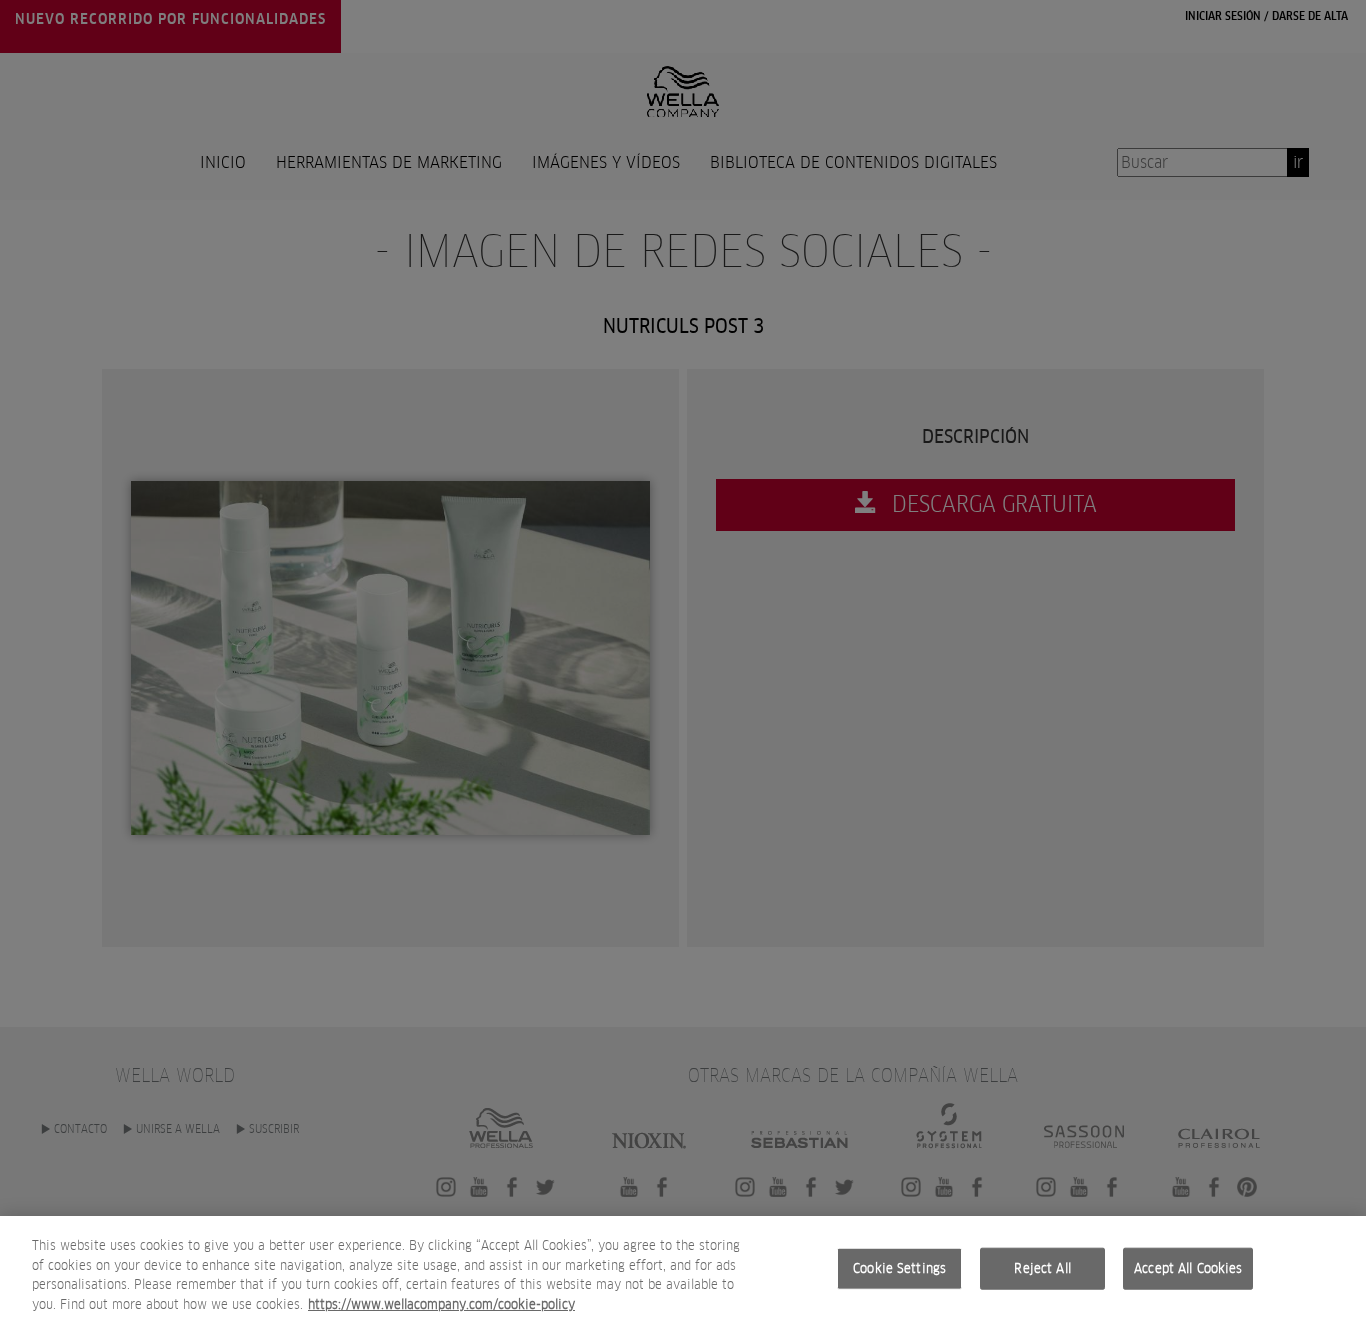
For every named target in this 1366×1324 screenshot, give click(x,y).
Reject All (1042, 1268)
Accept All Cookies (1188, 1268)
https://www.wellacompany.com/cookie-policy (441, 1303)
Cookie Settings (899, 1268)
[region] (683, 1270)
